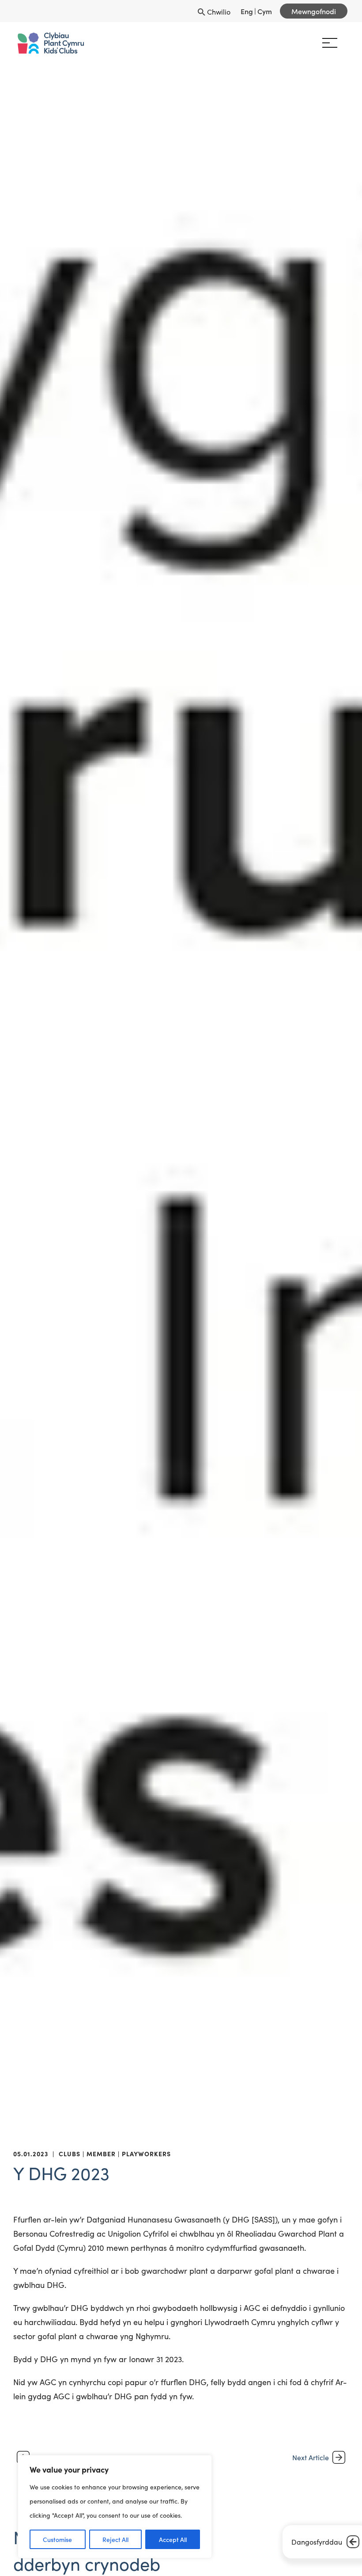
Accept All (173, 2539)
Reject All (115, 2539)
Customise (57, 2539)
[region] (115, 2507)
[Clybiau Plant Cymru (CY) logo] (51, 43)
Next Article (311, 2457)
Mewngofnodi (314, 11)
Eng (247, 11)
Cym (265, 11)
